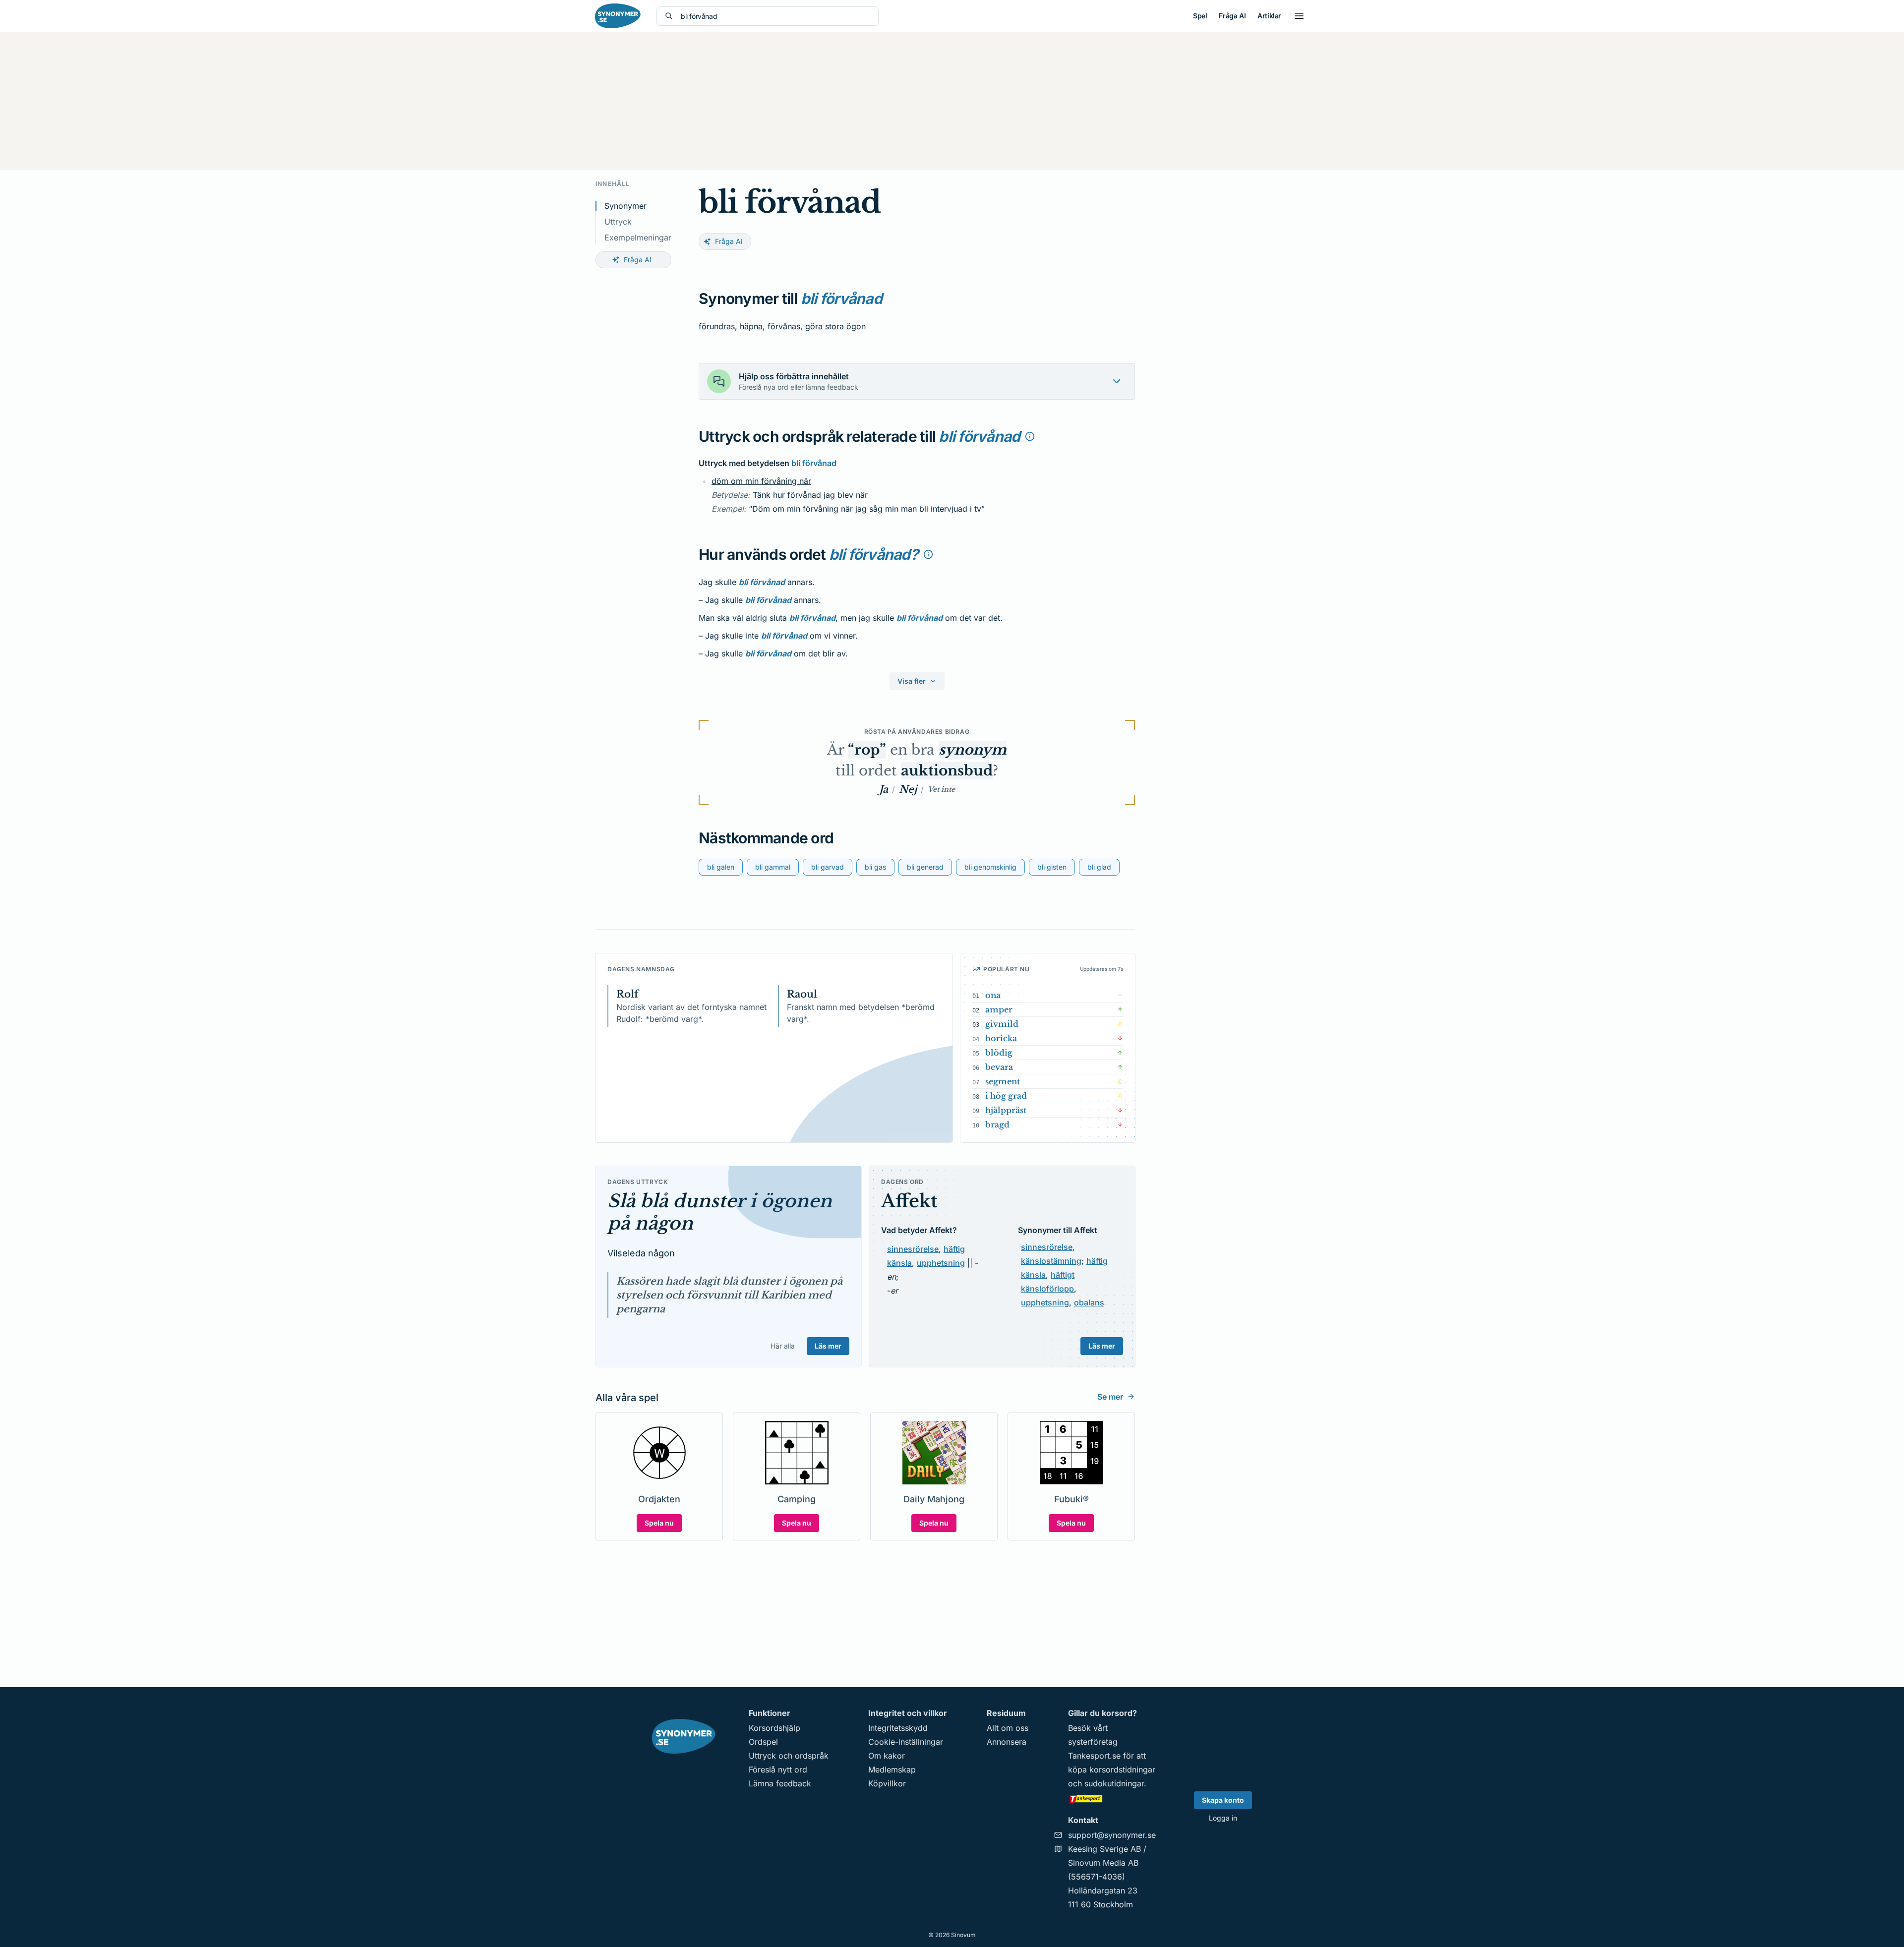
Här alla (783, 1346)
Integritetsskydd (898, 1728)
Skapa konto (1223, 1800)
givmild (1002, 1024)
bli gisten (1052, 867)
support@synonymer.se (1112, 1835)
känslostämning (1051, 1261)
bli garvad (828, 867)
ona (993, 995)
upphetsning (941, 1263)
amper (999, 1009)
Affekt (909, 1201)
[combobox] (775, 16)
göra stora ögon (835, 326)
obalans (1089, 1302)
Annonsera (1007, 1742)
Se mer (1110, 1397)
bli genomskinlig (990, 867)
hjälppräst (1006, 1110)
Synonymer (625, 206)
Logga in (1223, 1818)
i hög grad (1006, 1096)
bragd (997, 1124)
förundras (717, 326)
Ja (884, 789)
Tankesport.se (1094, 1756)
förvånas (784, 326)
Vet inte (941, 789)
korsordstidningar (1122, 1770)
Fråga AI (1232, 16)
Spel (1200, 16)
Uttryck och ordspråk (789, 1756)
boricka (1001, 1038)
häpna (751, 326)
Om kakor (887, 1756)
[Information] (1030, 436)
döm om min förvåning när (761, 481)
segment (1003, 1081)
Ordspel (763, 1742)
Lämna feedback (780, 1783)
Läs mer (828, 1346)
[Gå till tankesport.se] (1112, 1798)
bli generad (925, 867)
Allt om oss (1008, 1728)
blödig (999, 1053)
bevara (999, 1067)
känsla (899, 1263)
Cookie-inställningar (906, 1742)
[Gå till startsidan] (618, 16)
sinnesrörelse (913, 1249)
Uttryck (618, 222)
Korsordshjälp (774, 1728)
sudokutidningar (1114, 1783)
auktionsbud (947, 771)
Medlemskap (892, 1770)
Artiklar (1269, 16)
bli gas (875, 867)
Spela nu (659, 1523)
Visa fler (912, 681)
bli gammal (773, 867)
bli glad (1099, 867)
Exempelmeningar (638, 237)
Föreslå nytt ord (778, 1770)
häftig (954, 1249)
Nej (908, 789)
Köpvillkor (887, 1783)
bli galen (721, 867)
